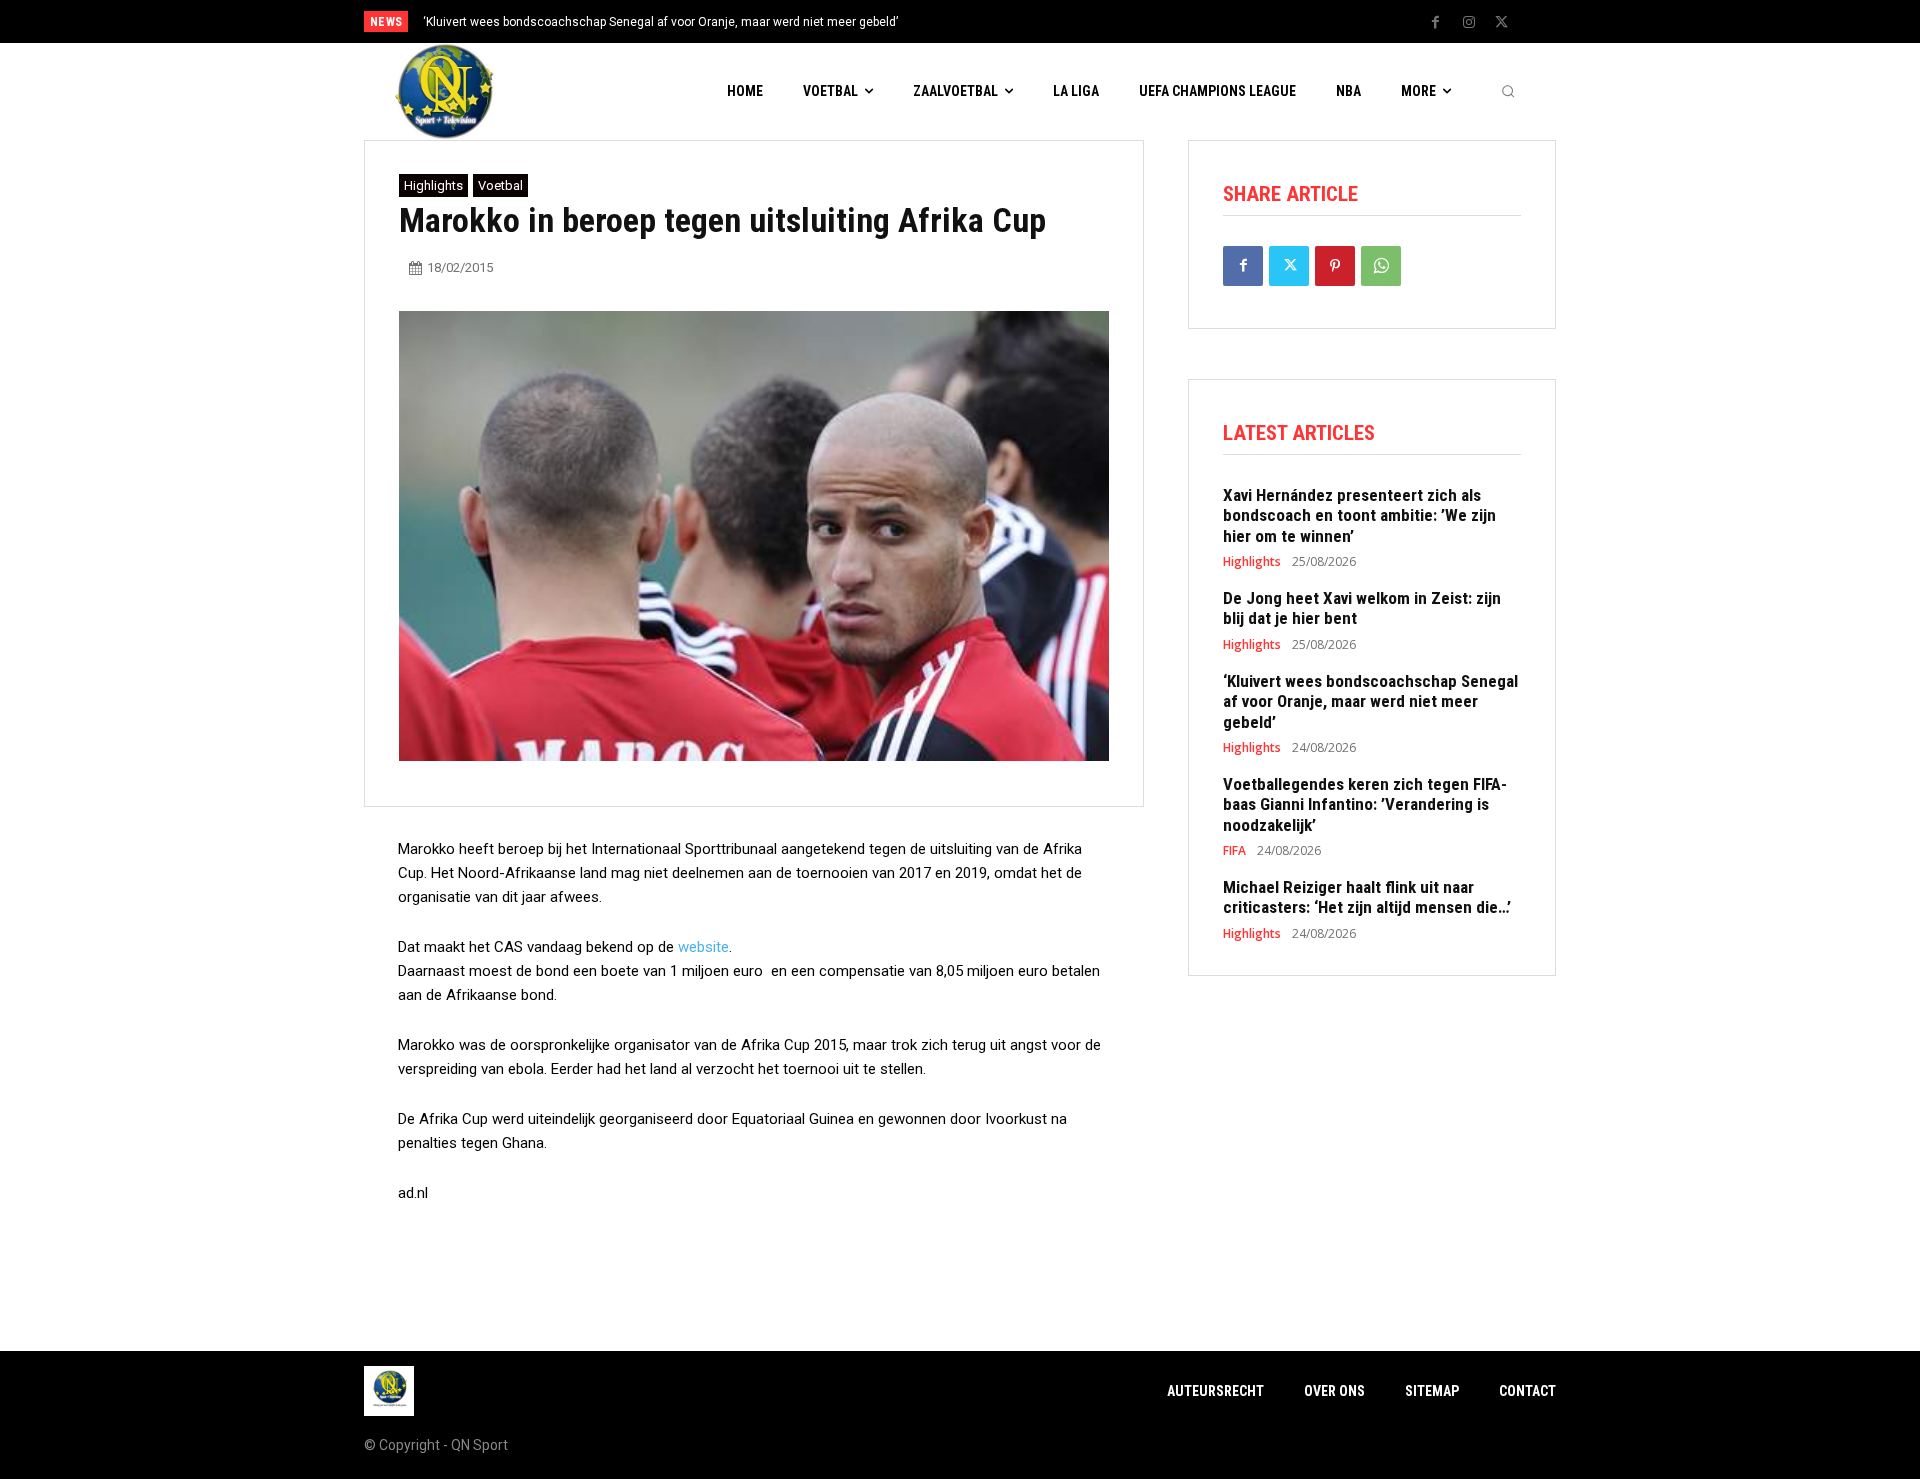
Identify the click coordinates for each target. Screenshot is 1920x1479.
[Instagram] (1469, 23)
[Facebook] (1436, 23)
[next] (1026, 21)
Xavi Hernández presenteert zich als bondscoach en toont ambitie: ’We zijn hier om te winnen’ (1359, 515)
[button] (1508, 92)
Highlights (433, 185)
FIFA (1234, 851)
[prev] (994, 21)
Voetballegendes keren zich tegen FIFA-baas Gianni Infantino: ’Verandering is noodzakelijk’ (1365, 804)
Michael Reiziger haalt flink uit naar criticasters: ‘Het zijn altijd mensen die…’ (1367, 897)
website (703, 947)
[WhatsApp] (1381, 266)
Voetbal (500, 185)
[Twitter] (1502, 23)
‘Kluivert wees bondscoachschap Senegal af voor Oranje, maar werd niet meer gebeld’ (660, 22)
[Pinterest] (1335, 266)
